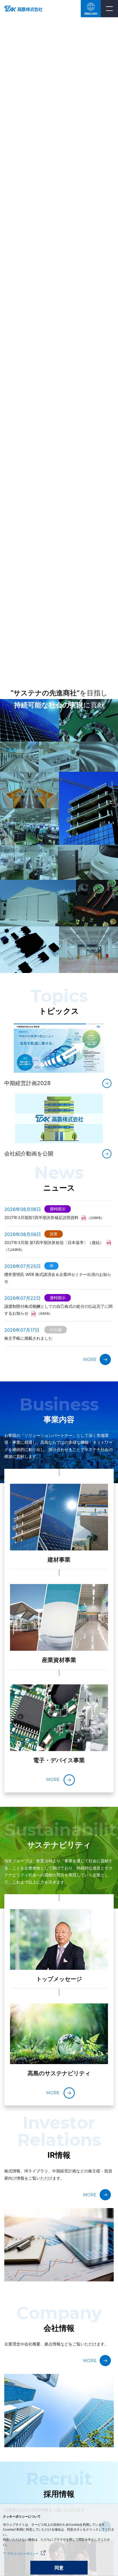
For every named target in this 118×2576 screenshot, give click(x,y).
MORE (90, 1360)
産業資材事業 (59, 1660)
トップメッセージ (59, 1979)
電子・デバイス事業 (59, 1760)
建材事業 (59, 1560)
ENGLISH (91, 14)
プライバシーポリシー (23, 2554)
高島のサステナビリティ (59, 2073)
